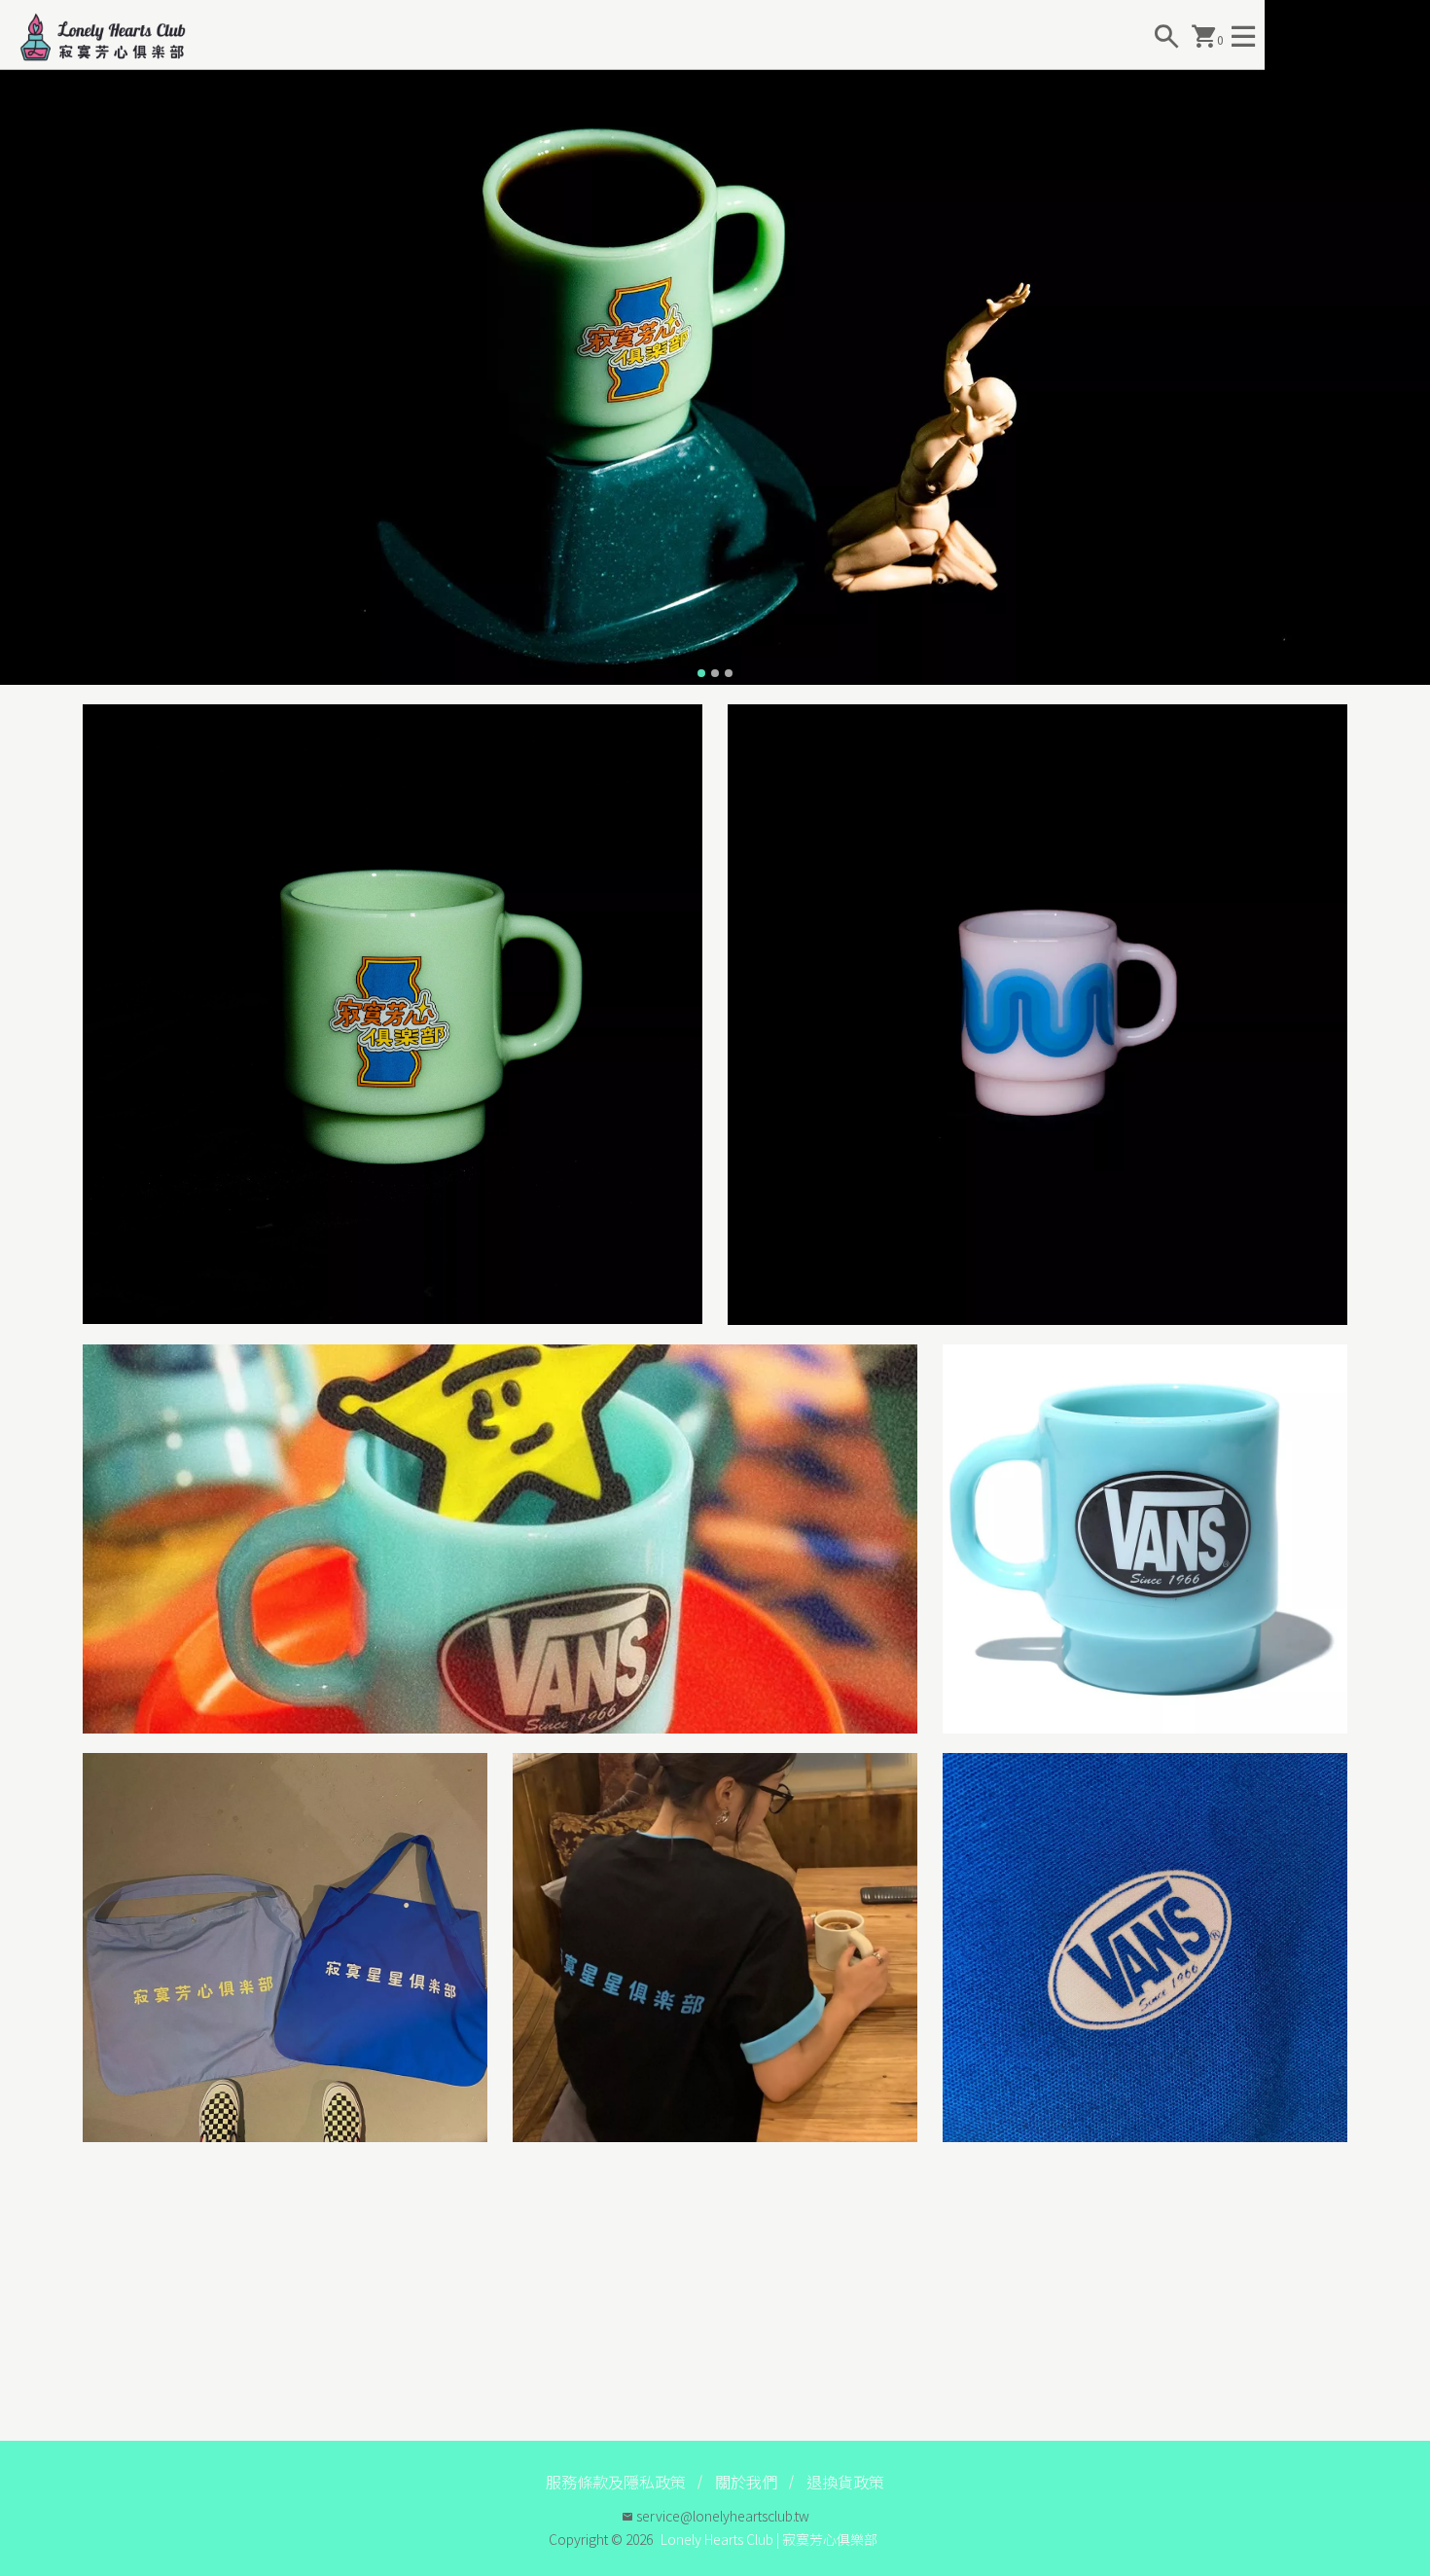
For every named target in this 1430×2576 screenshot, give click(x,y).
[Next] (1412, 342)
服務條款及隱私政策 (616, 2482)
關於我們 (746, 2482)
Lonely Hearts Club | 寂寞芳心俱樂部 (769, 2539)
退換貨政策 (845, 2482)
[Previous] (18, 342)
